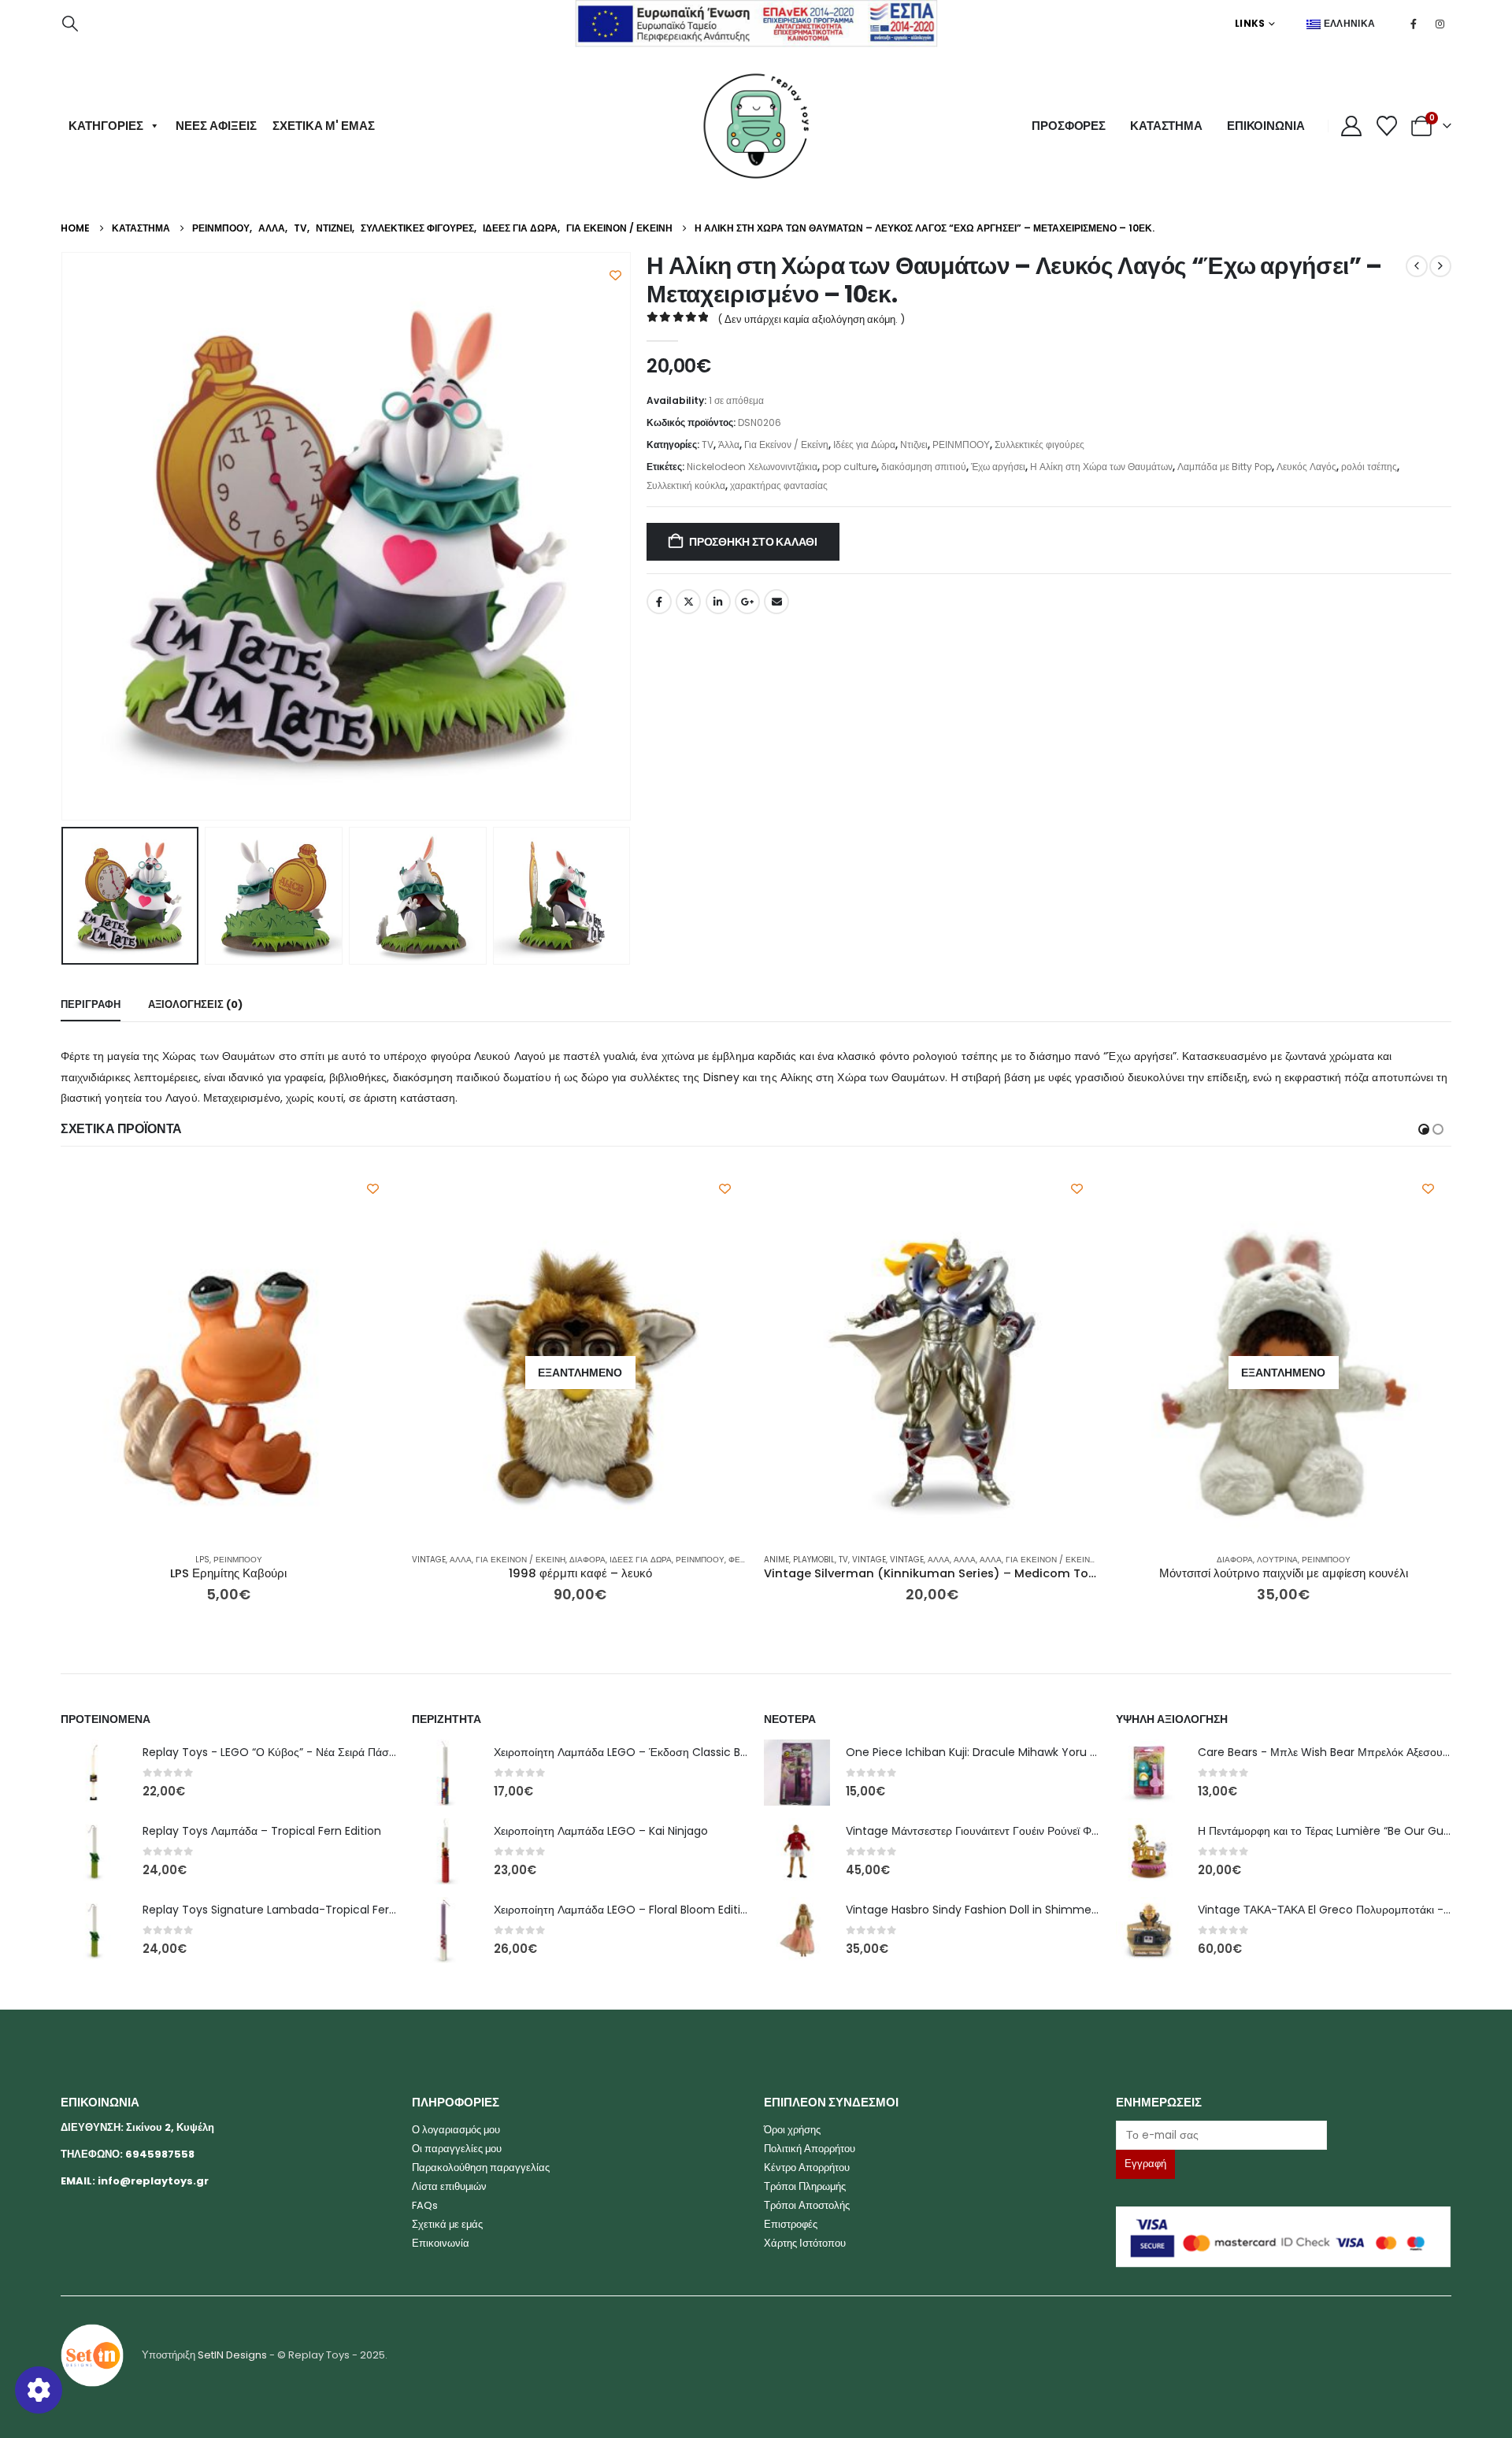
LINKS (1250, 23)
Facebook (659, 602)
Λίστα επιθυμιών (449, 2186)
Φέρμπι (393, 1560)
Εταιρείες (1411, 1560)
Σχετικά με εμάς (447, 2224)
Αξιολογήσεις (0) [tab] (195, 1004)
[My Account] (1352, 126)
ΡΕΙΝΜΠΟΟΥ (961, 445)
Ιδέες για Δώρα (864, 445)
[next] (1440, 266)
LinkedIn (718, 602)
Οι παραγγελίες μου (457, 2149)
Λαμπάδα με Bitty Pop (1225, 467)
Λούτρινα (926, 1560)
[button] (70, 24)
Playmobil (463, 1560)
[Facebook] (1414, 24)
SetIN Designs (232, 2355)
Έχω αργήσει (998, 467)
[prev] (1417, 266)
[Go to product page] (581, 1373)
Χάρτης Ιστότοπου (805, 2243)
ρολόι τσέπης (1369, 467)
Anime (425, 1560)
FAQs (425, 2205)
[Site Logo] (756, 126)
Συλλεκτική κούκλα (686, 485)
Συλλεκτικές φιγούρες (1039, 445)
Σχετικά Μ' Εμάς (324, 126)
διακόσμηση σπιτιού (924, 467)
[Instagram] (1440, 24)
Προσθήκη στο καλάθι (753, 542)
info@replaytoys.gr (153, 2181)
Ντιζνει (914, 445)
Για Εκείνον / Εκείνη (786, 445)
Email (776, 602)
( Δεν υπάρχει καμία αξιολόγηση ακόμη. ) (811, 319)
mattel (1130, 1560)
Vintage (78, 1560)
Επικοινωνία (441, 2243)
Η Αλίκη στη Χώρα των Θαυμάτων (1101, 467)
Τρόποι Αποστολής (807, 2205)
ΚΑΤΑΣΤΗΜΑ (1166, 126)
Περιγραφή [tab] (91, 1004)
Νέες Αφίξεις (216, 126)
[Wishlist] (1387, 126)
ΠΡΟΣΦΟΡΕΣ (1069, 126)
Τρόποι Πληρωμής (805, 2186)
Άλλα (729, 445)
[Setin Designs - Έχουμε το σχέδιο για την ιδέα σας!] (92, 2355)
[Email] (1284, 2135)
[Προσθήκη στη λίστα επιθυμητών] (615, 275)
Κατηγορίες (106, 126)
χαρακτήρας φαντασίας (779, 485)
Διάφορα (236, 1560)
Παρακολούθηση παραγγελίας (481, 2168)
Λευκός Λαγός (1306, 467)
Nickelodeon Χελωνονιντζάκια (752, 467)
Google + (747, 602)
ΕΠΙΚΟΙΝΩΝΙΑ (1266, 126)
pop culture (849, 467)
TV (708, 445)
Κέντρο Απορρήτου (807, 2168)
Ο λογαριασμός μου (456, 2130)
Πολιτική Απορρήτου (810, 2149)
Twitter (688, 602)
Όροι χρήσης (792, 2130)
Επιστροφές (791, 2224)
